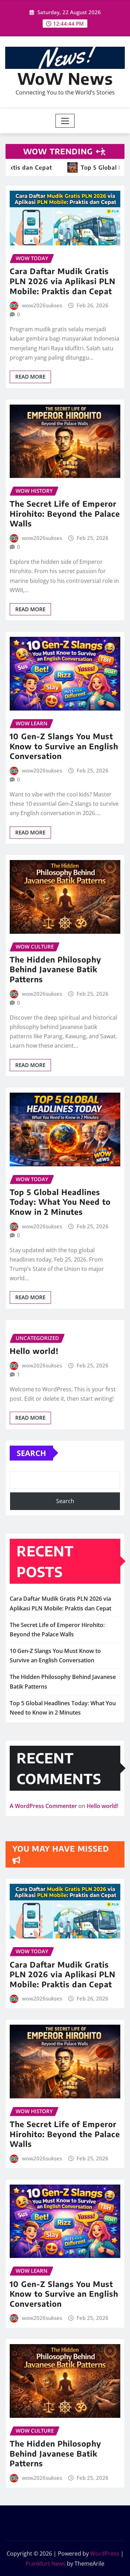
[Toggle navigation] (65, 121)
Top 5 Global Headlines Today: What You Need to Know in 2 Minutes (60, 1202)
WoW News (65, 78)
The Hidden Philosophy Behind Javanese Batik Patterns (55, 969)
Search (31, 1453)
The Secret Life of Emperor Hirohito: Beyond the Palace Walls (65, 513)
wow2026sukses (42, 305)
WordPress (105, 2554)
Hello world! (34, 1351)
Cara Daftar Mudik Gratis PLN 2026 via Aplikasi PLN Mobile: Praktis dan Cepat (63, 281)
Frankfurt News (46, 2564)
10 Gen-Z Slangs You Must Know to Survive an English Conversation (64, 746)
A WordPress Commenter (43, 1806)
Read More (30, 377)
